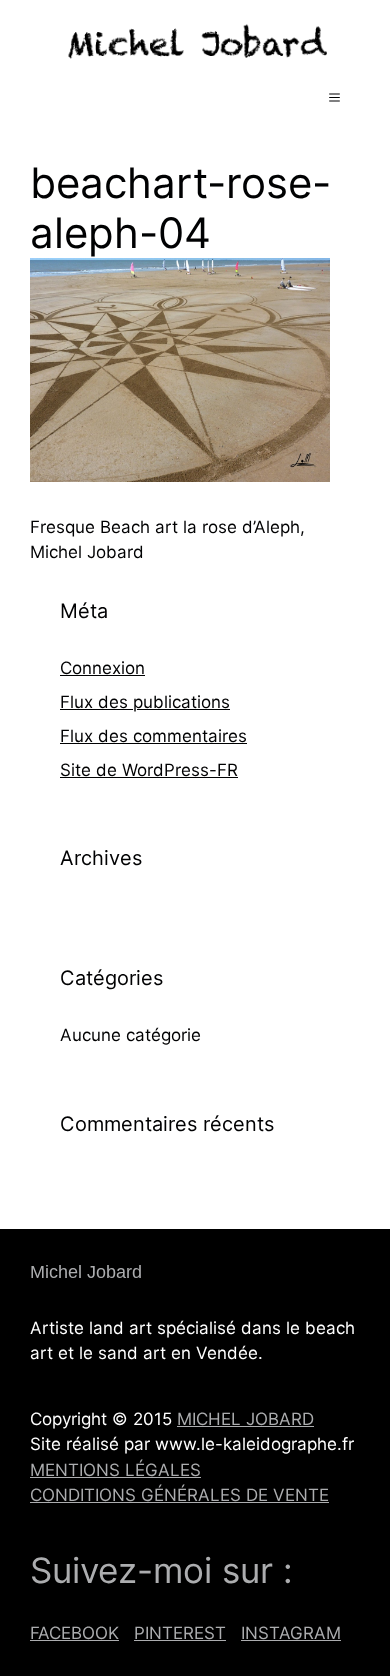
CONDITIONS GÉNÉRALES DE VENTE (179, 1495)
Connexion (102, 668)
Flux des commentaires (153, 736)
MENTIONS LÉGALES (115, 1470)
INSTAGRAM (291, 1633)
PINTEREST (180, 1633)
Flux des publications (145, 702)
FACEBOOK (74, 1633)
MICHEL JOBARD (245, 1419)
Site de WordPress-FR (149, 770)
